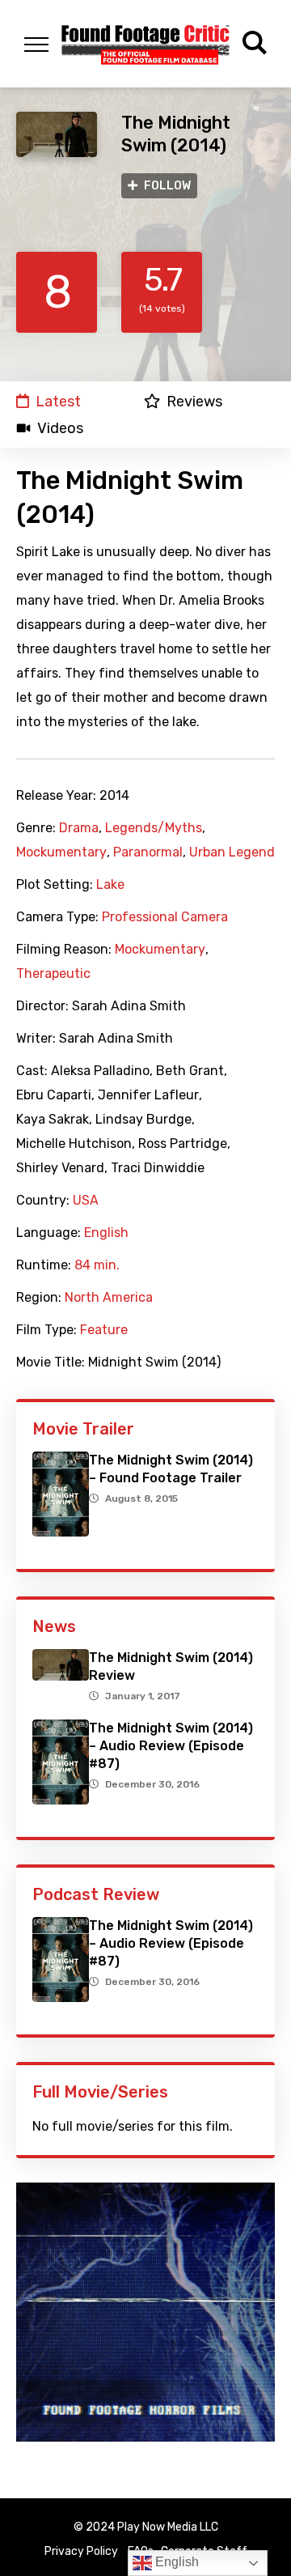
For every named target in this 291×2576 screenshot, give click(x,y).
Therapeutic (53, 974)
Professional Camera (165, 917)
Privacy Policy (81, 2551)
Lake (110, 885)
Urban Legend (232, 852)
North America (109, 1298)
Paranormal (148, 852)
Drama (79, 828)
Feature (104, 1330)
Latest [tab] (58, 401)
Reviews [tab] (194, 401)
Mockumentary (61, 852)
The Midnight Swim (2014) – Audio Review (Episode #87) (171, 1746)
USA (86, 1201)
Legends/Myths (154, 828)
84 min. (97, 1265)
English (106, 1233)
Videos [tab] (60, 428)
